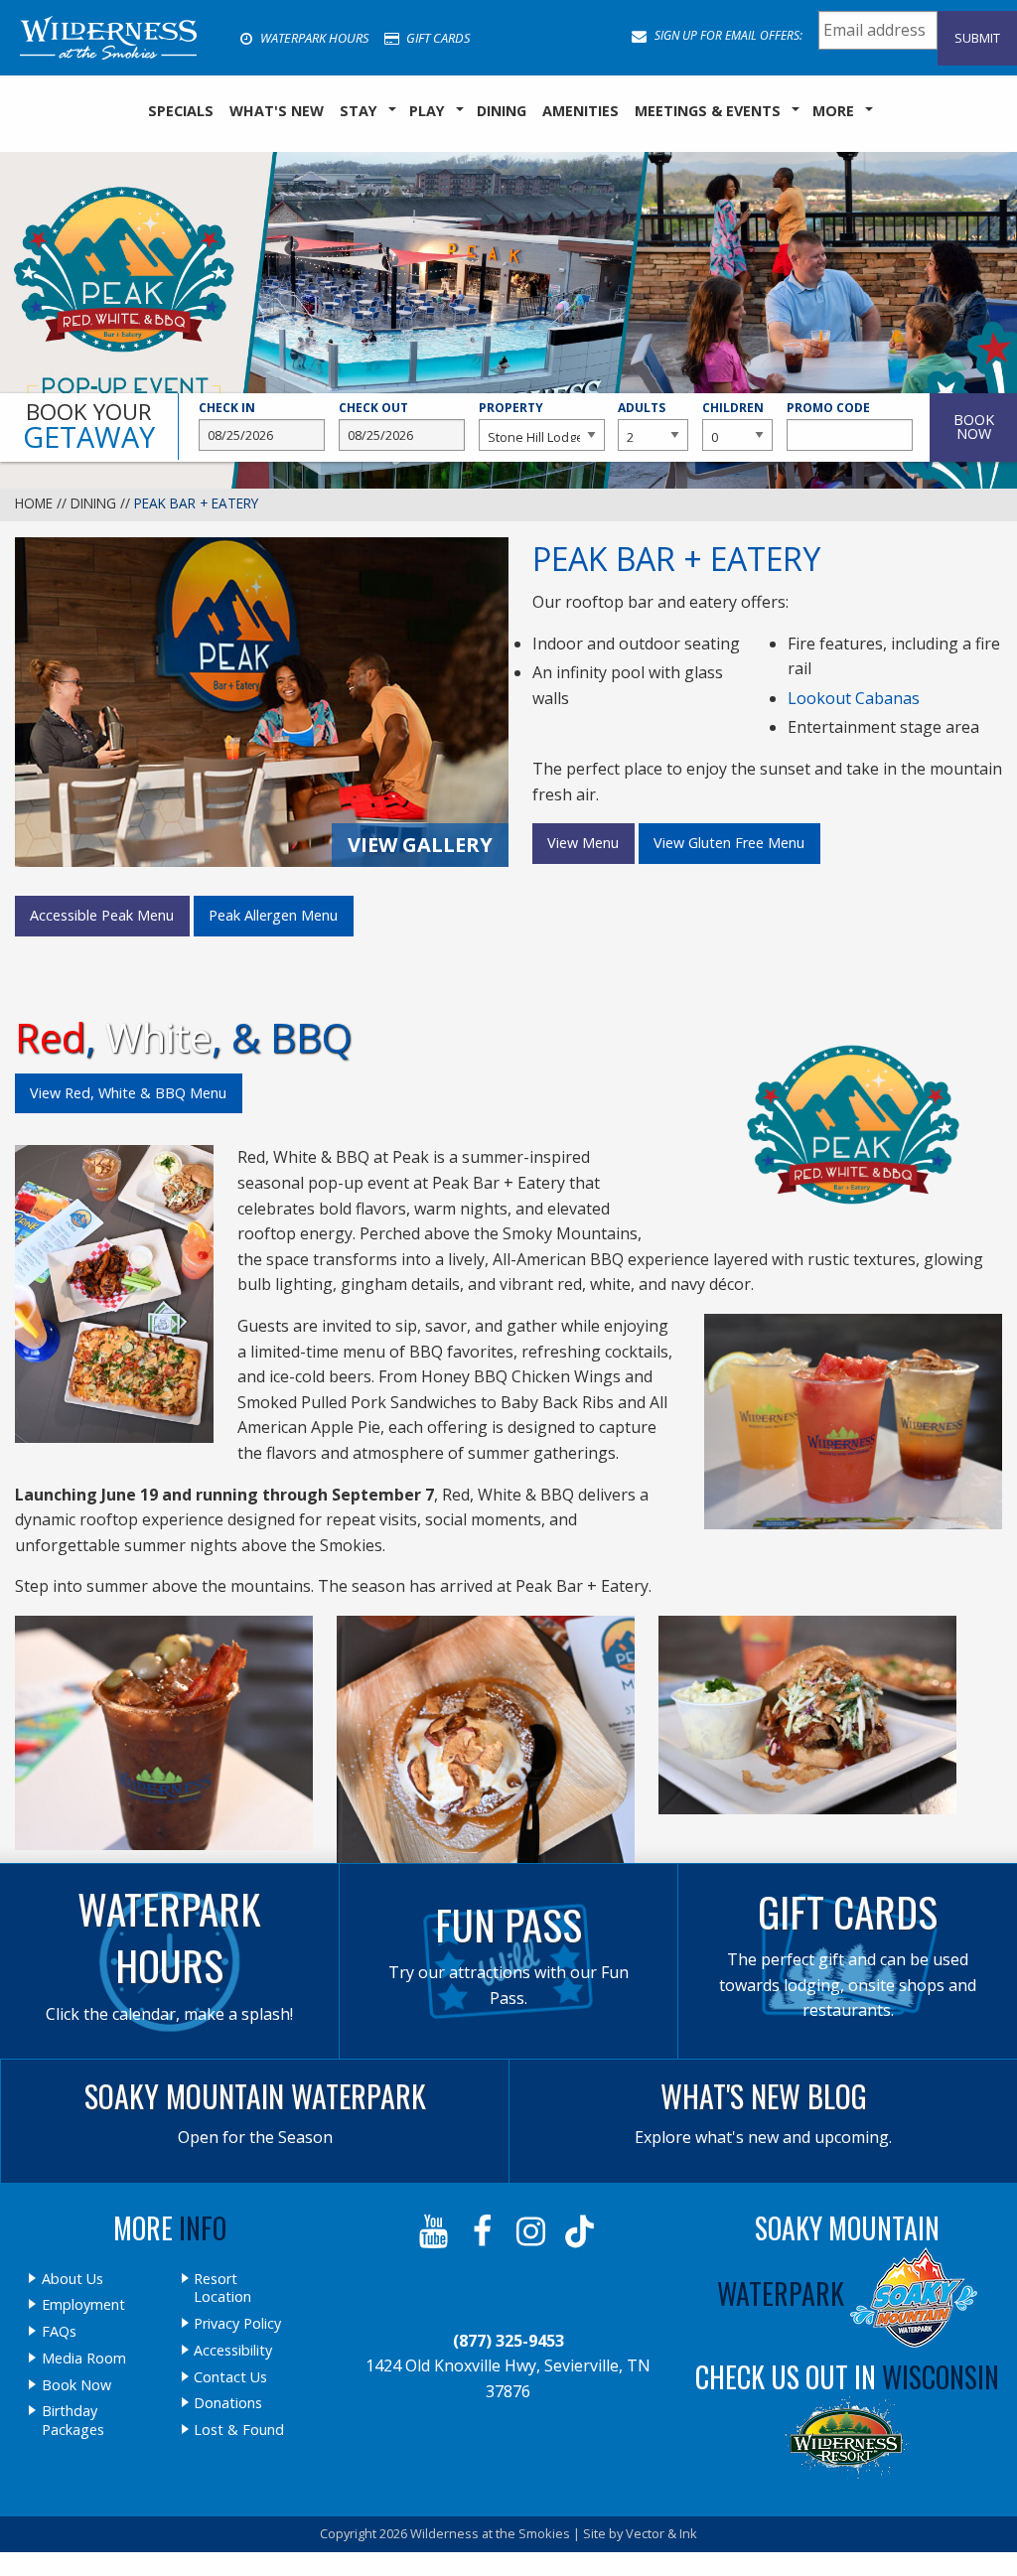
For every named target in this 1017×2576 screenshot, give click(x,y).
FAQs (59, 2332)
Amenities (581, 111)
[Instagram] (533, 2231)
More (833, 111)
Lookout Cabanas (854, 698)
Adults (642, 408)
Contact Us (230, 2377)
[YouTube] (436, 2231)
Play (427, 111)
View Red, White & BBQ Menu (128, 1093)
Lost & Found (239, 2430)
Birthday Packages (73, 2421)
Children (733, 408)
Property (511, 408)
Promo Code (828, 408)
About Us (73, 2279)
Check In (227, 408)
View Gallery (420, 845)
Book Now (76, 2385)
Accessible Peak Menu (102, 915)
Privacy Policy (237, 2324)
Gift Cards (436, 38)
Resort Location (222, 2289)
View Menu (583, 843)
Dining (502, 111)
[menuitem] (181, 111)
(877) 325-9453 (508, 2341)
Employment (83, 2305)
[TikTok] (581, 2231)
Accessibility (233, 2351)
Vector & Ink (661, 2533)
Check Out (373, 408)
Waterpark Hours (313, 38)
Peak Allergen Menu (273, 915)
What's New (277, 111)
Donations (228, 2403)
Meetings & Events (708, 111)
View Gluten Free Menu (729, 843)
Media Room (84, 2359)
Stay (359, 111)
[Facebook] (484, 2231)
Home (34, 503)
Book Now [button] (974, 427)
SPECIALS (181, 111)
